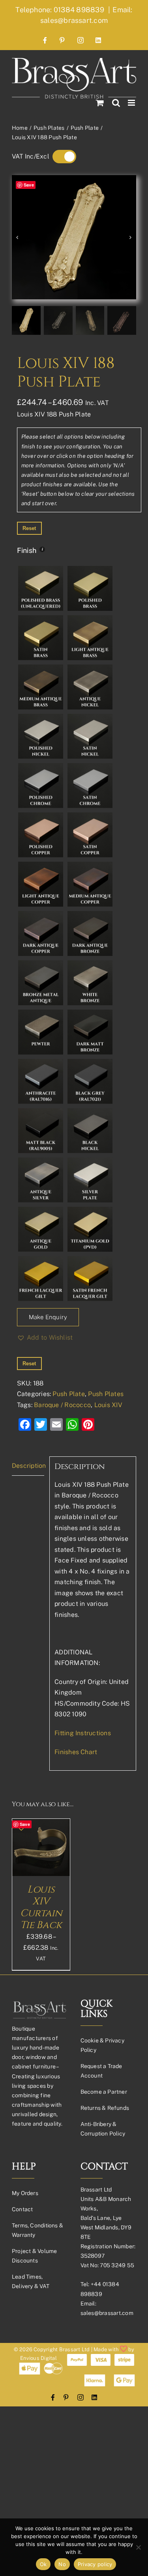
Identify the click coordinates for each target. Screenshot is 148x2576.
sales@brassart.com (107, 2313)
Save (29, 185)
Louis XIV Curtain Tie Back (41, 1907)
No (62, 2564)
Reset (29, 528)
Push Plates (106, 1394)
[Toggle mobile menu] (132, 103)
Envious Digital (38, 2358)
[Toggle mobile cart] (100, 103)
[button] (45, 1338)
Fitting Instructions (83, 1733)
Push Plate (68, 1394)
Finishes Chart (76, 1752)
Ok (43, 2564)
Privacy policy (95, 2564)
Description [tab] (28, 1466)
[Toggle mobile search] (116, 103)
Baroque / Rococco (62, 1405)
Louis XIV (108, 1405)
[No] (138, 2547)
